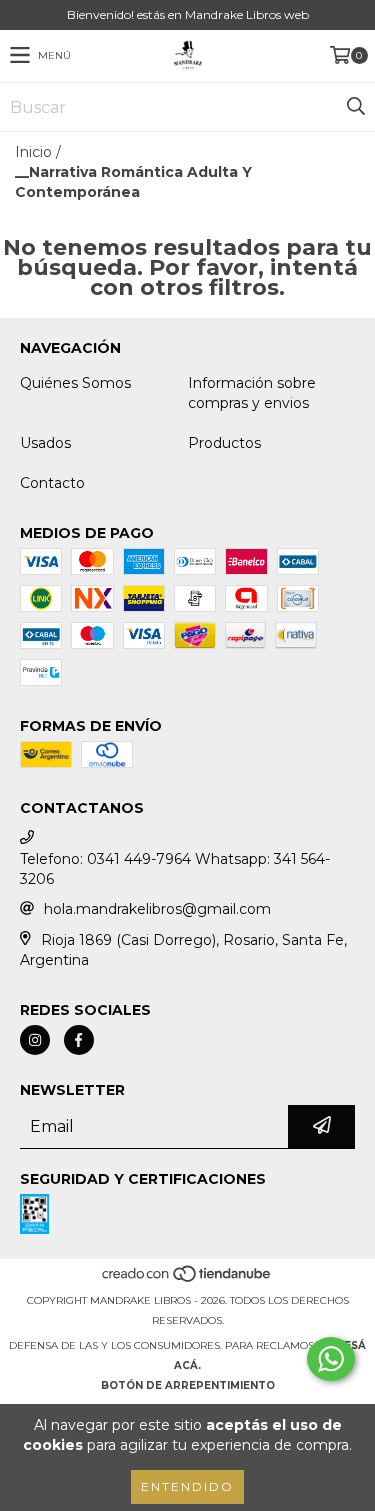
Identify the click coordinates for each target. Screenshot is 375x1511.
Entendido (187, 1486)
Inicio (33, 152)
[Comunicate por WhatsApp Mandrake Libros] (331, 1359)
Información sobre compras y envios (252, 393)
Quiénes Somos (75, 383)
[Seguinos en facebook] (79, 1040)
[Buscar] (355, 107)
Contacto (52, 483)
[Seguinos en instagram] (35, 1040)
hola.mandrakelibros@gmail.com (157, 909)
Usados (45, 443)
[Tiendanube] (187, 1280)
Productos (224, 443)
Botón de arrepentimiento (188, 1385)
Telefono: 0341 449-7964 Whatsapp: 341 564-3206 (175, 869)
